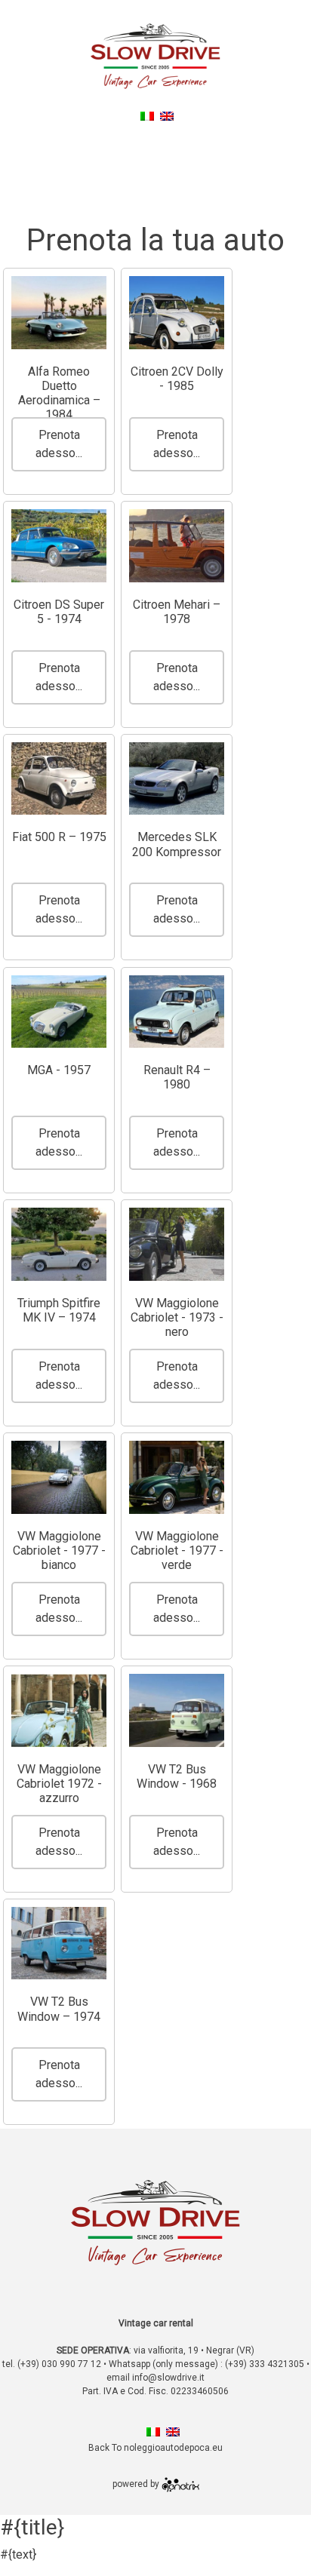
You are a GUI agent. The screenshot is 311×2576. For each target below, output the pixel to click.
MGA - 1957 (59, 1070)
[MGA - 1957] (59, 1012)
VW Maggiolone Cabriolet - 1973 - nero (177, 1317)
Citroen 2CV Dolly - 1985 (177, 379)
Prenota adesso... (59, 444)
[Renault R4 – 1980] (177, 1012)
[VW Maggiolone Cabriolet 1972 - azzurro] (59, 1710)
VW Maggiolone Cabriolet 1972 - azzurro (59, 1784)
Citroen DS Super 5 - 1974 (59, 612)
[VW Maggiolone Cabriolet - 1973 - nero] (177, 1244)
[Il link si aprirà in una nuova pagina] (180, 2484)
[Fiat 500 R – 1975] (59, 779)
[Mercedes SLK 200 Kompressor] (177, 779)
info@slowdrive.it (168, 2378)
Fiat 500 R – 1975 (59, 837)
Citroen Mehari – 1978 (177, 612)
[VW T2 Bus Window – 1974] (59, 1944)
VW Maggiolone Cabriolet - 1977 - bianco (59, 1551)
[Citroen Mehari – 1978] (177, 546)
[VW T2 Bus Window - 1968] (177, 1710)
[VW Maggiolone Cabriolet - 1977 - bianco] (59, 1477)
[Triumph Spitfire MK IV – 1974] (59, 1244)
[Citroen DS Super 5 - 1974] (59, 546)
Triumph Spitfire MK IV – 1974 (59, 1310)
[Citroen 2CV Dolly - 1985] (177, 313)
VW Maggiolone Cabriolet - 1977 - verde (177, 1551)
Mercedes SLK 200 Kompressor (177, 844)
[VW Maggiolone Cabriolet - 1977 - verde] (177, 1477)
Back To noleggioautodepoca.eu (159, 134)
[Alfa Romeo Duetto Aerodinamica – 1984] (59, 313)
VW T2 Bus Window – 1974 (59, 2009)
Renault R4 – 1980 (177, 1077)
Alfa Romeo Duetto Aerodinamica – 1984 (59, 393)
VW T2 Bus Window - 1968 (177, 1776)
